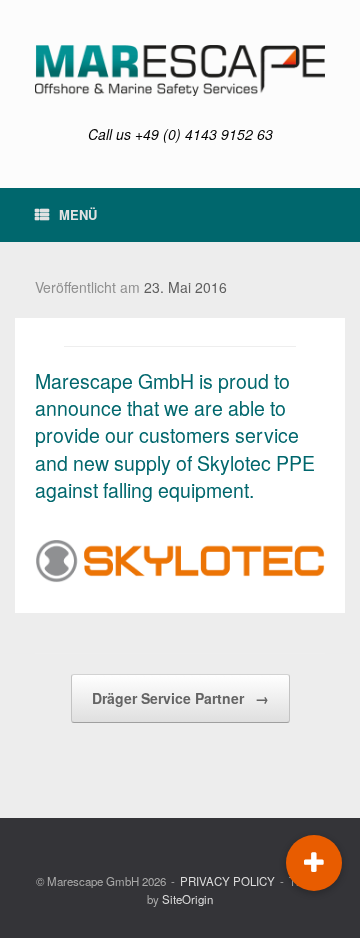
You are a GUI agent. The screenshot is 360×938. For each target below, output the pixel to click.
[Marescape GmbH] (180, 70)
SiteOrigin (187, 899)
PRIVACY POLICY (227, 881)
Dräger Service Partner (180, 698)
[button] (314, 863)
